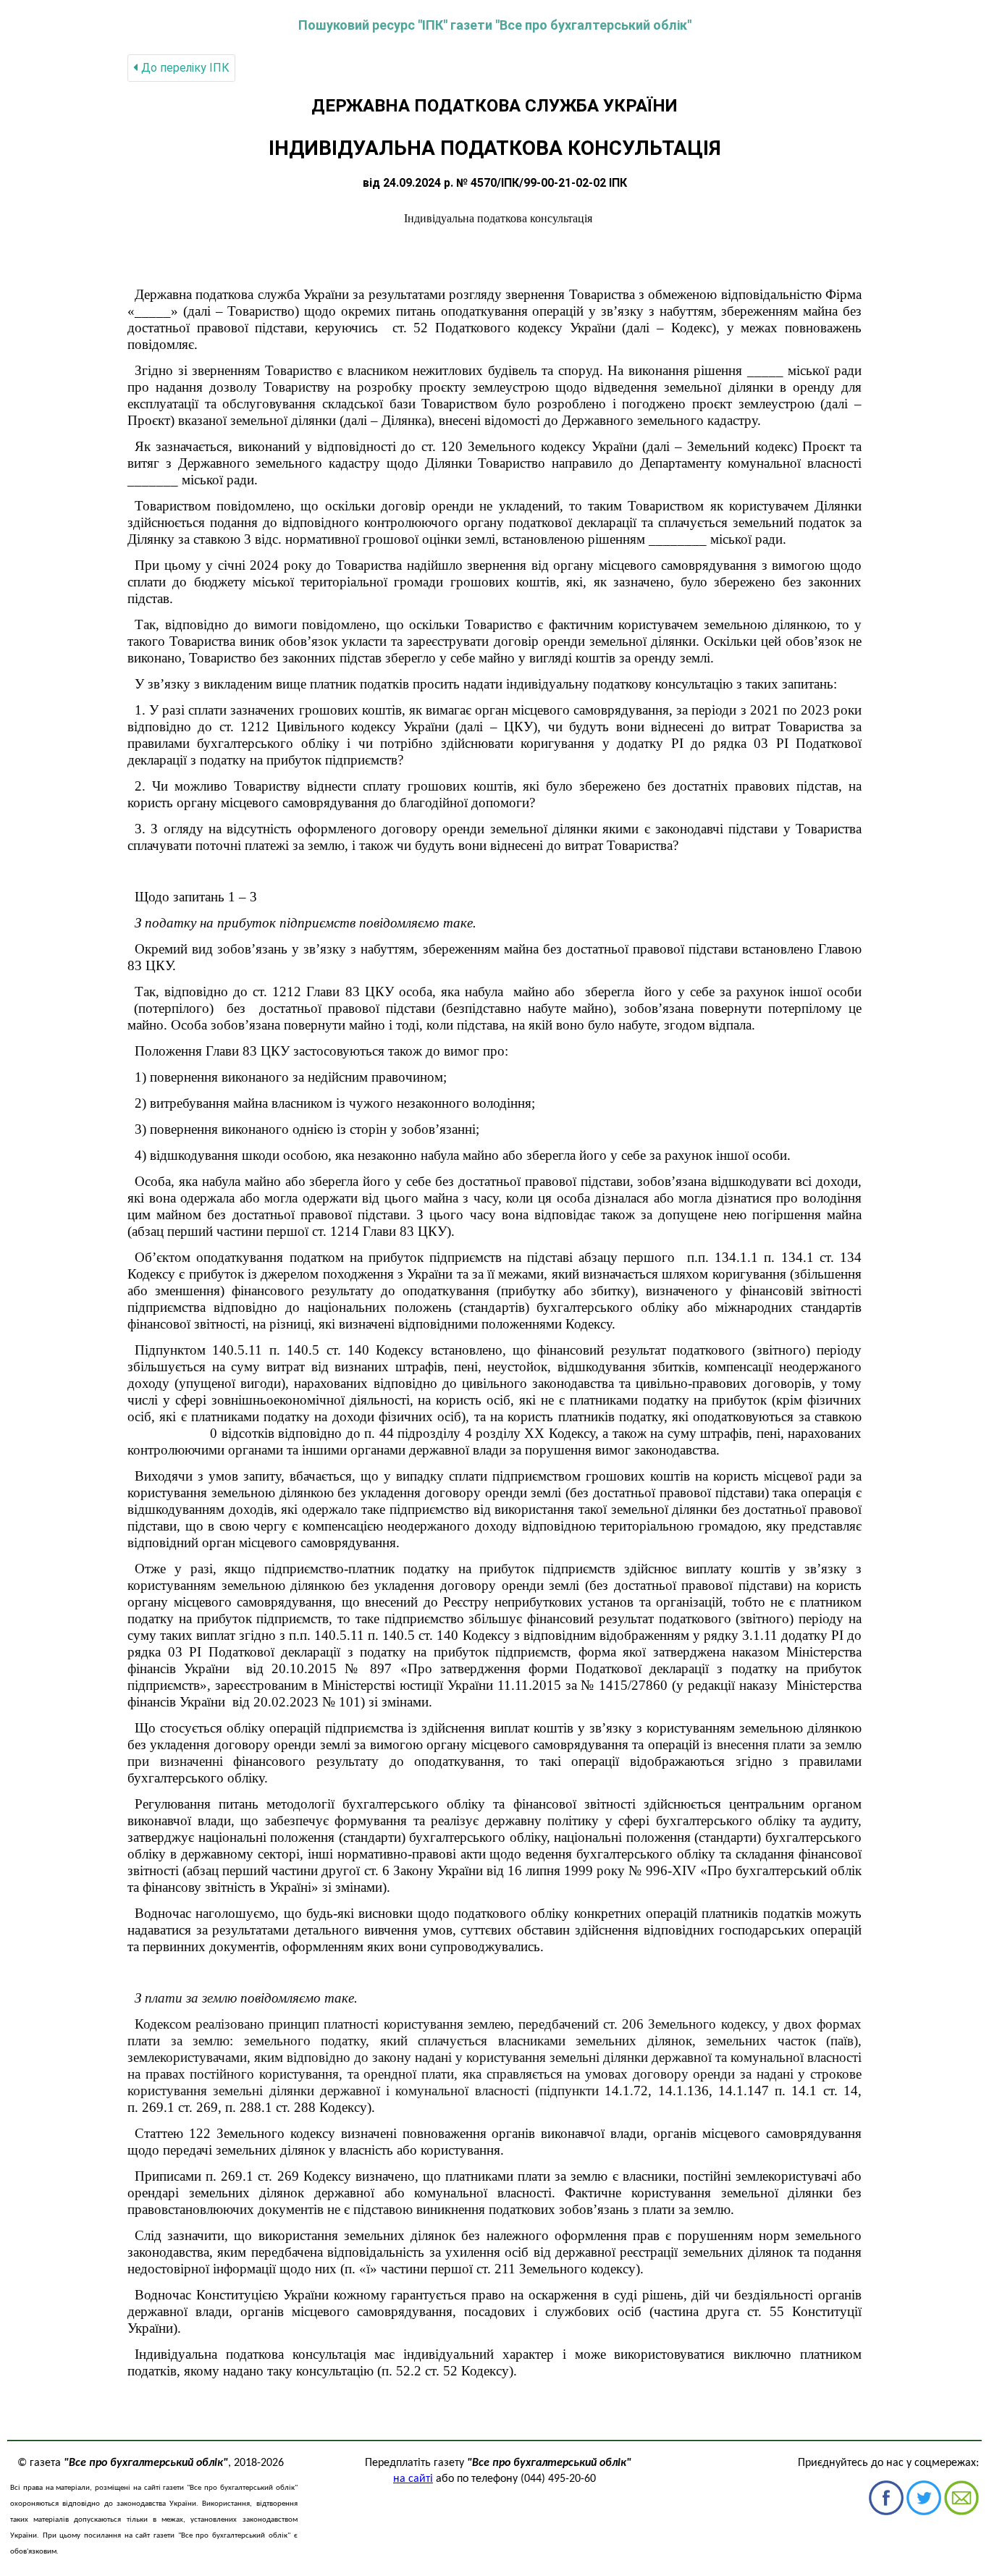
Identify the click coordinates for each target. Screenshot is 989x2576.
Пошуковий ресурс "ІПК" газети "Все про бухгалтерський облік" (495, 25)
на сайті (413, 2479)
